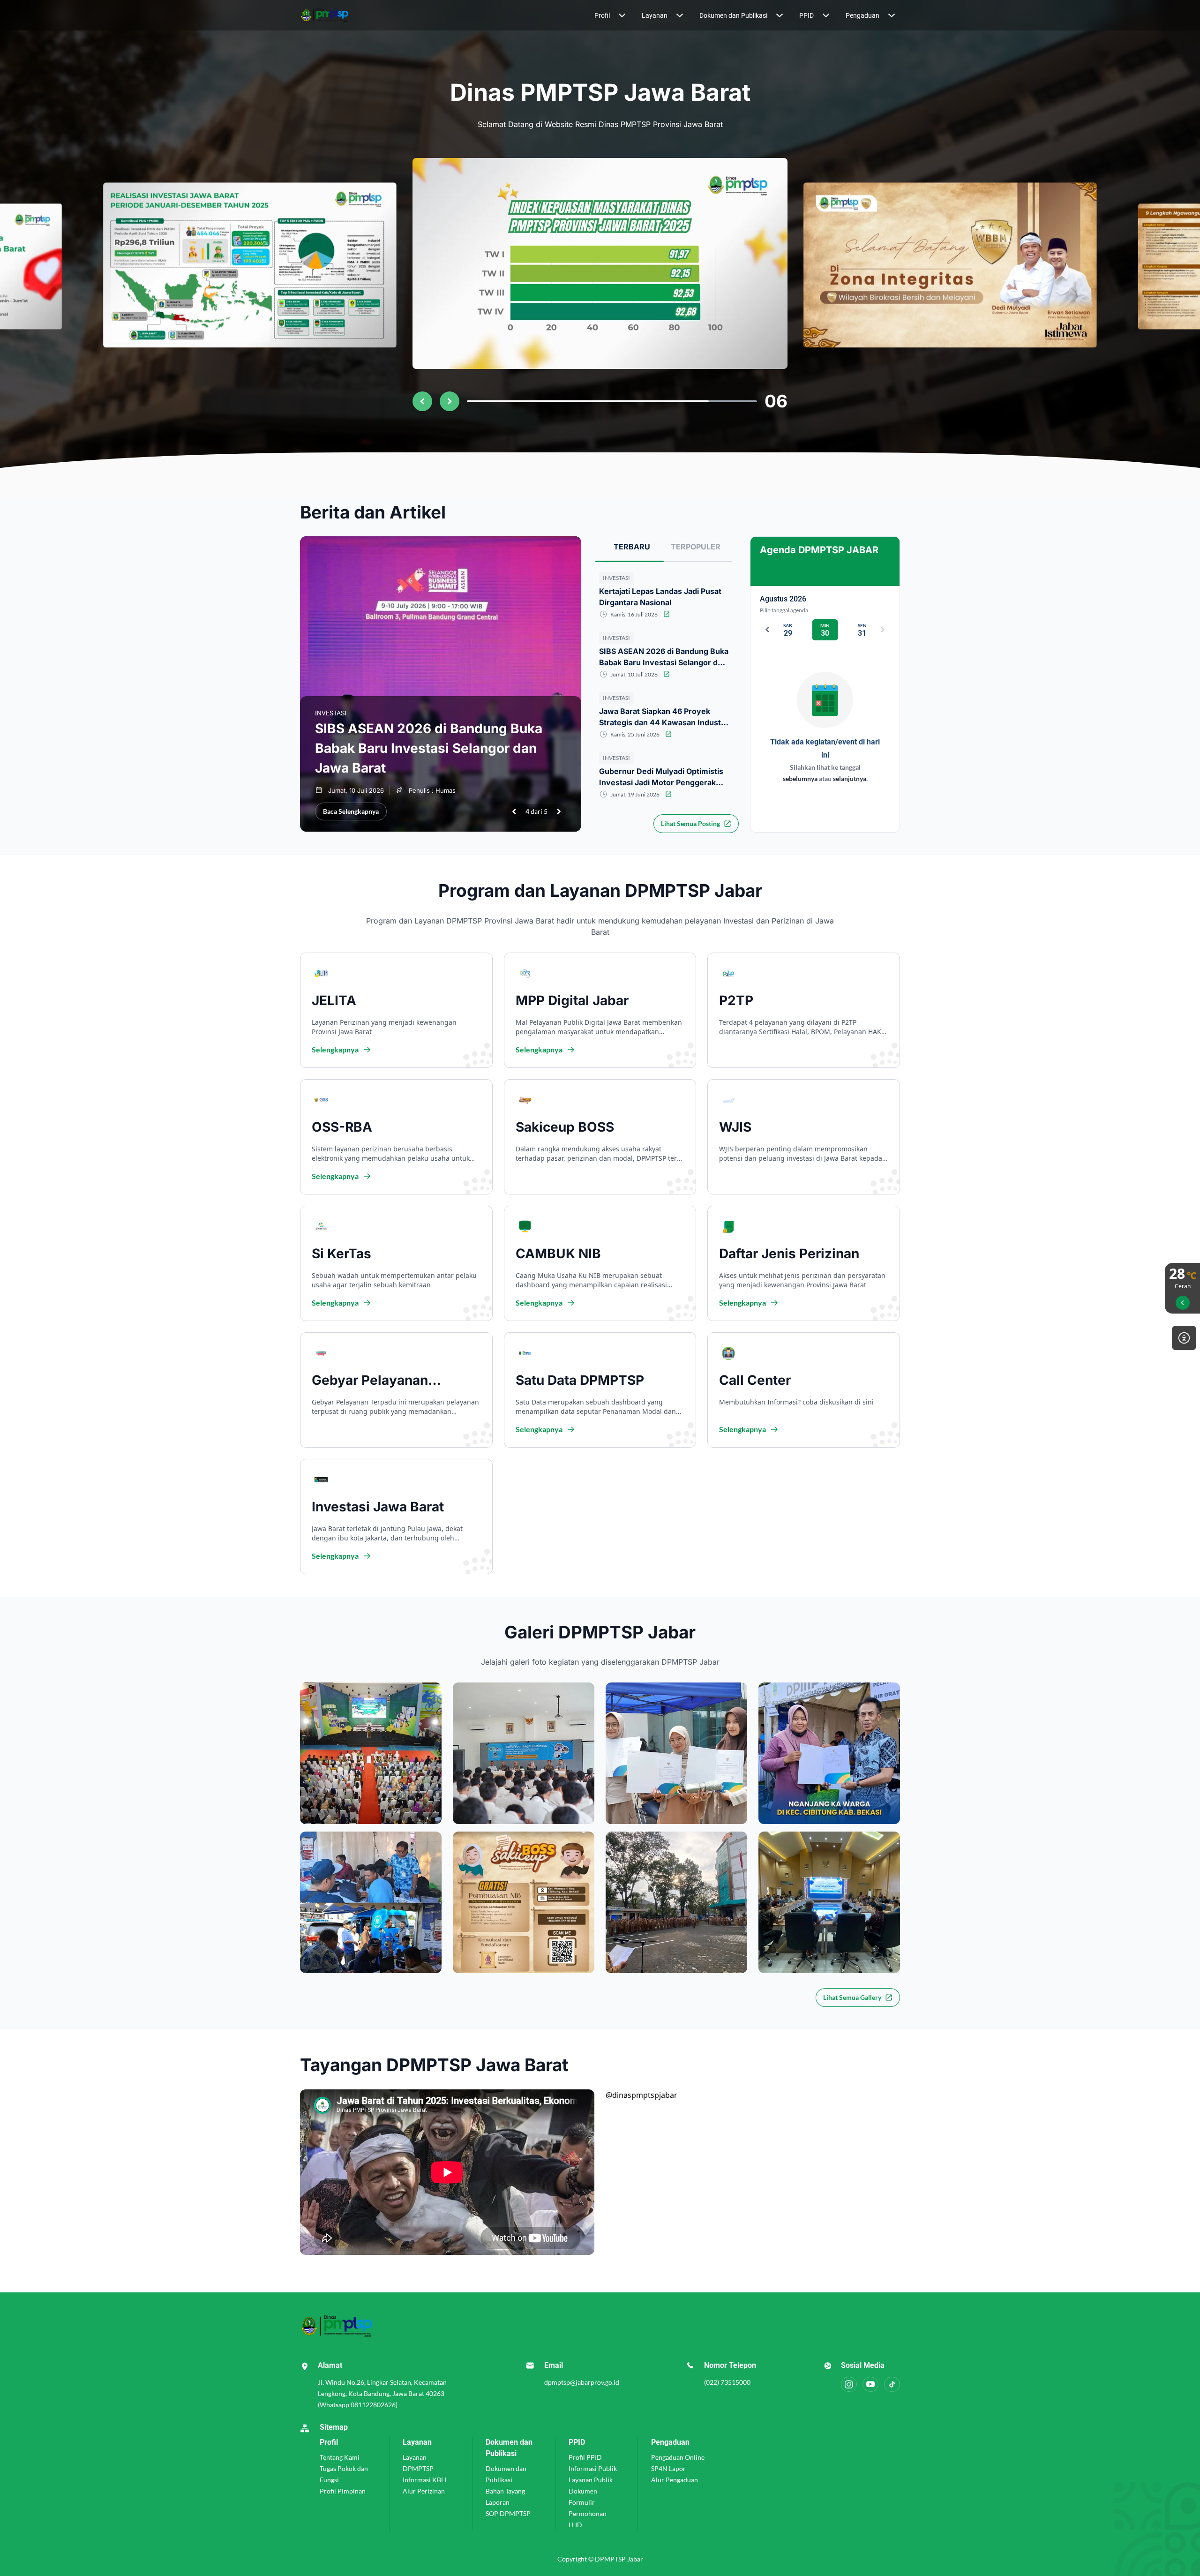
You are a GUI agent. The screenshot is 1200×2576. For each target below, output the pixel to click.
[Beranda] (347, 15)
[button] (611, 15)
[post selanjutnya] (559, 811)
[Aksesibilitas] (1184, 1338)
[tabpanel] (664, 746)
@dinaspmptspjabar (641, 2095)
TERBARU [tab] (632, 547)
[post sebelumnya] (514, 811)
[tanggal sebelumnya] (767, 630)
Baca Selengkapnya (351, 811)
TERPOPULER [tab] (696, 547)
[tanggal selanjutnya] (883, 630)
